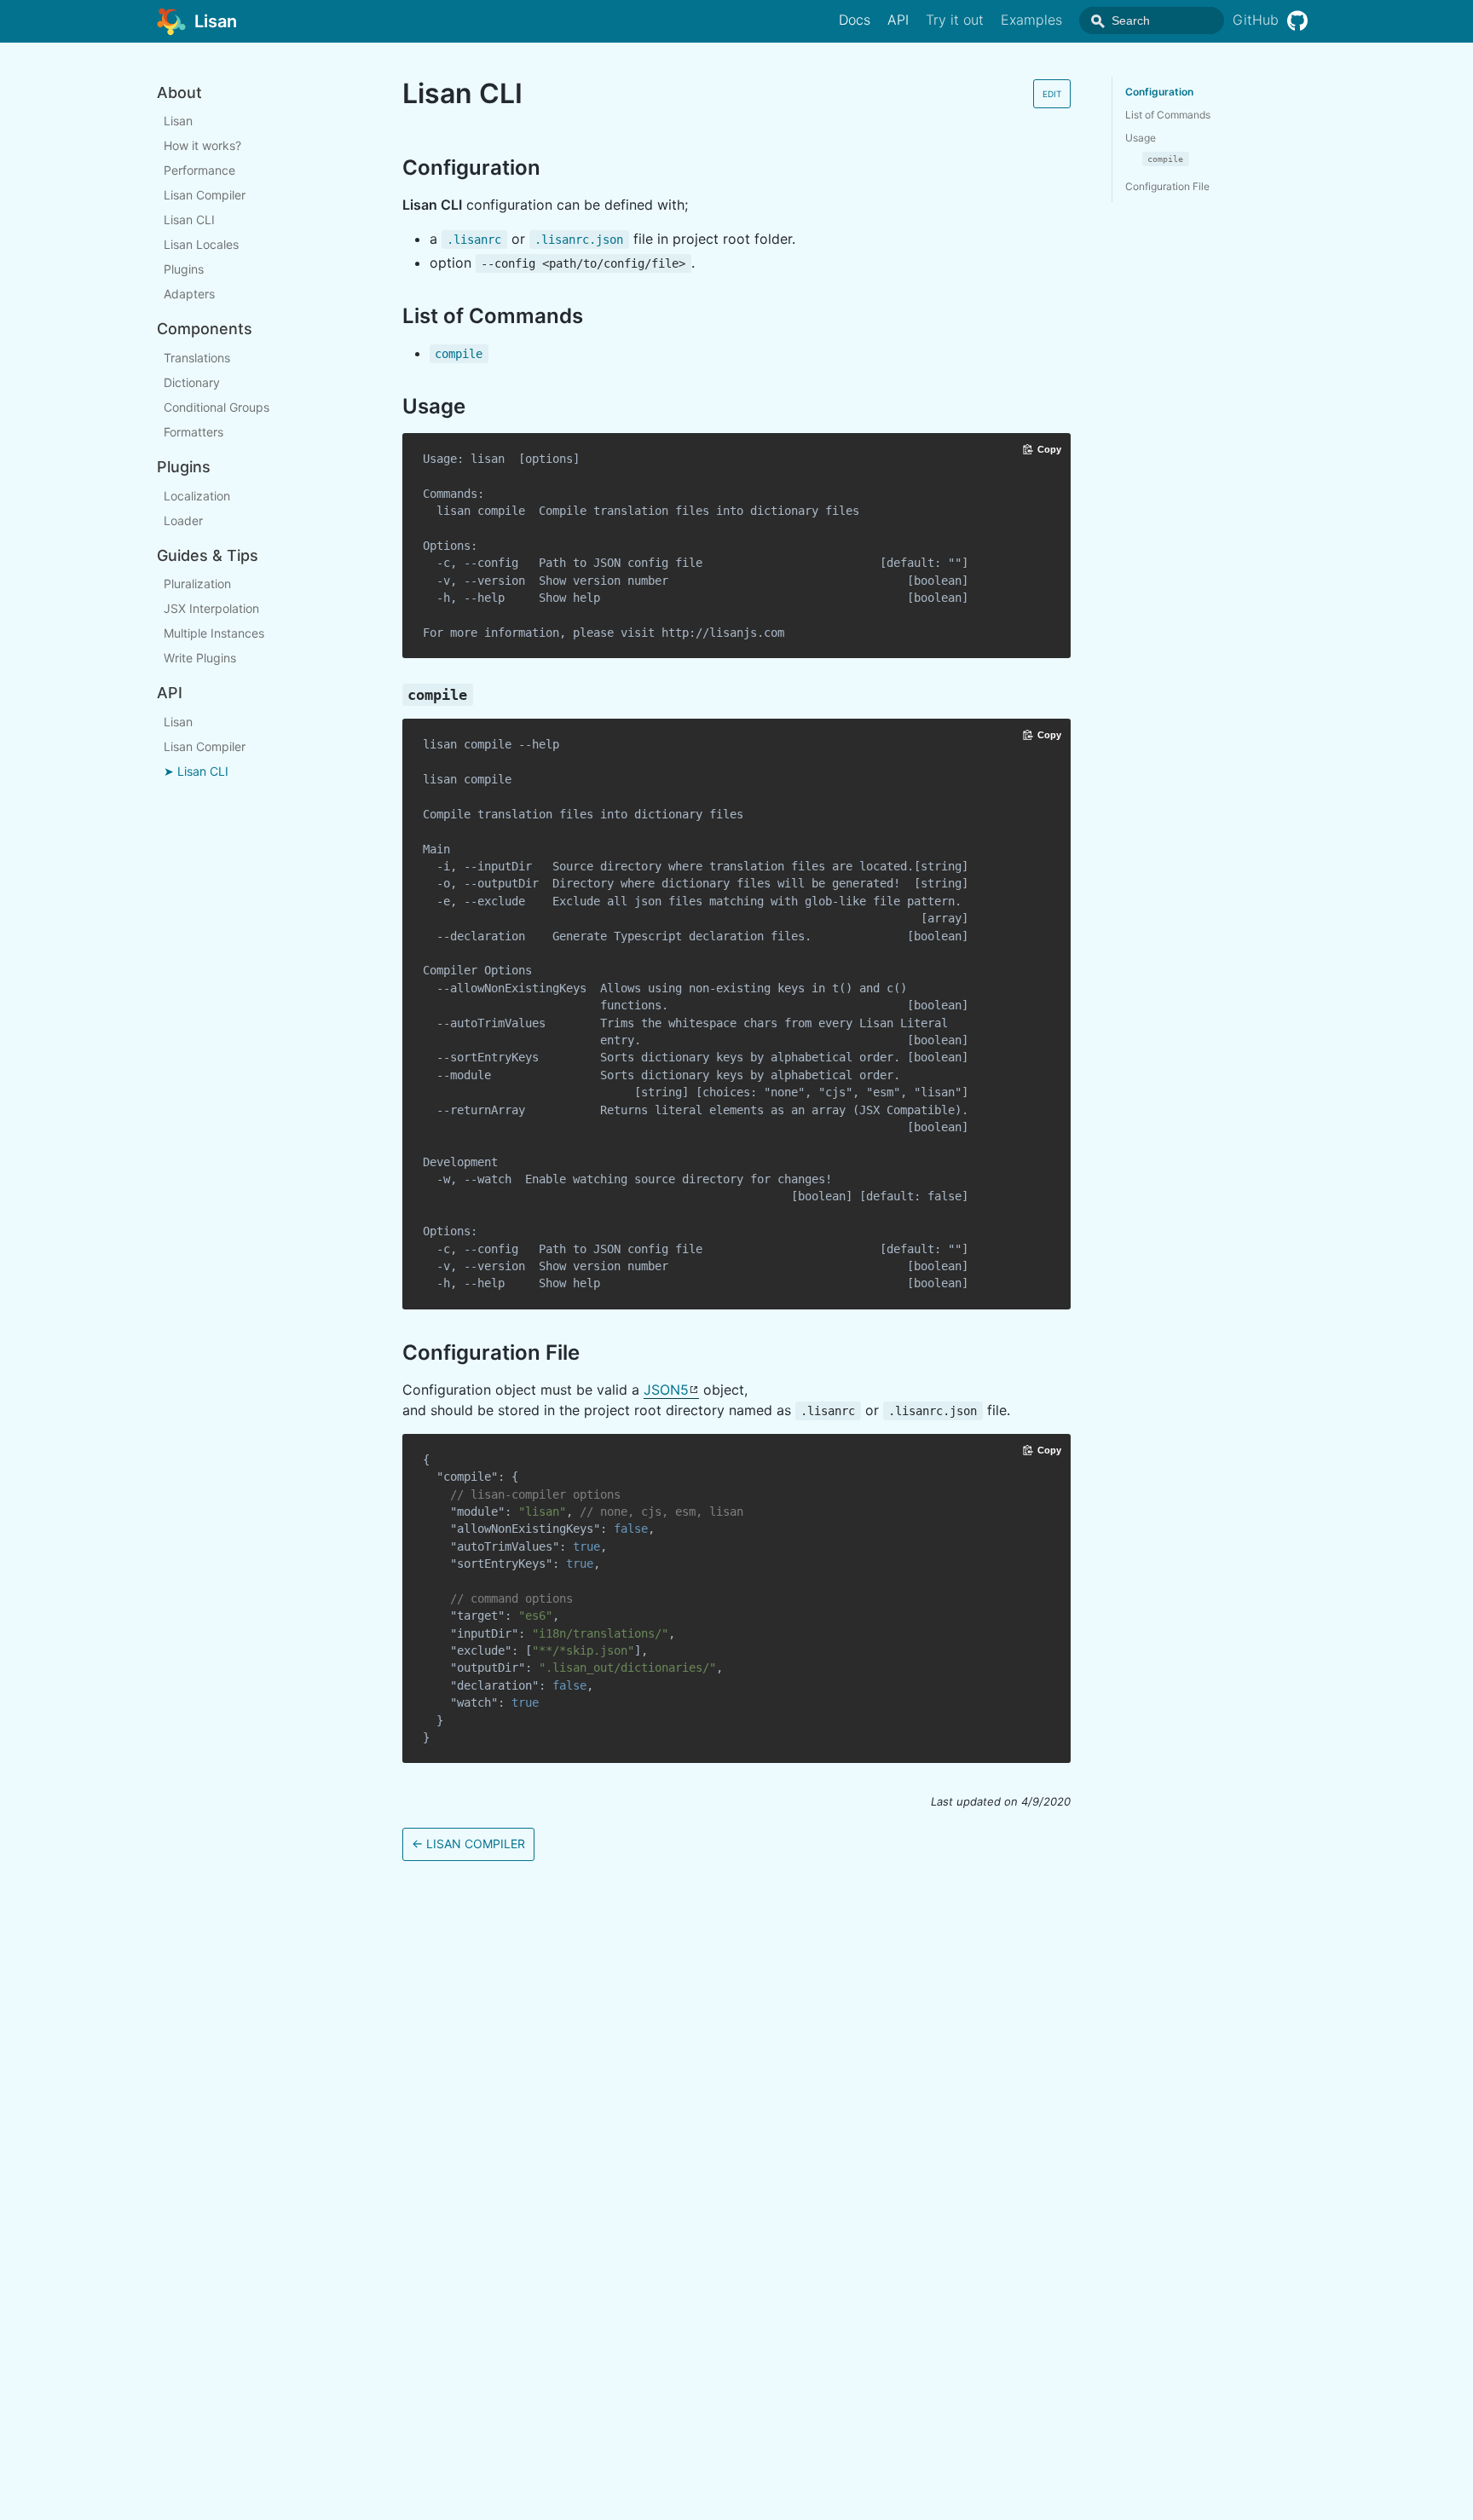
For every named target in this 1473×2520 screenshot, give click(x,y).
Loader (183, 520)
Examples (1031, 20)
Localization (197, 496)
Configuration (1159, 92)
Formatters (194, 432)
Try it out (955, 20)
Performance (199, 171)
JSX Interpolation (211, 608)
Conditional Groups (217, 407)
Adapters (189, 295)
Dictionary (192, 382)
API (898, 20)
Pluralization (197, 584)
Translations (197, 358)
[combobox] (1152, 20)
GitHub (1256, 20)
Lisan (178, 121)
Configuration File (1167, 186)
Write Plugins (200, 658)
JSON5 (666, 1390)
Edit (1052, 94)
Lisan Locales (201, 245)
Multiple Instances (214, 633)
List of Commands (1168, 115)
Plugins (184, 270)
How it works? (202, 146)
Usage (1141, 138)
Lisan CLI (189, 220)
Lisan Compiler (205, 196)
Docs (855, 20)
